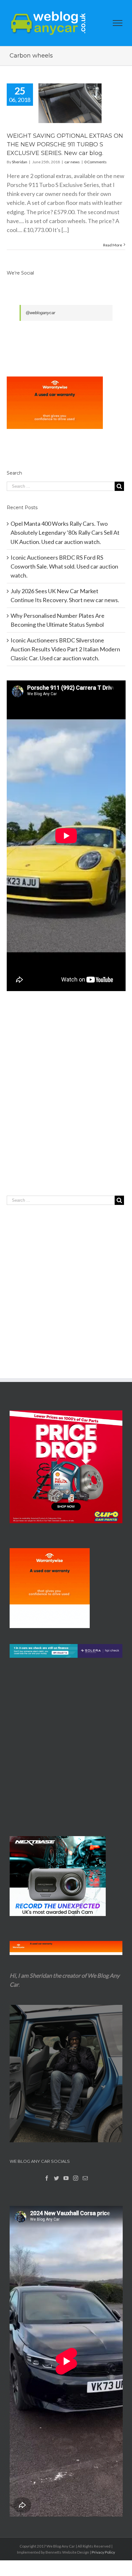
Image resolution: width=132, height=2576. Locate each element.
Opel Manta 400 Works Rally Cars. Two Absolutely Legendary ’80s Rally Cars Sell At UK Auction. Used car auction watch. (65, 532)
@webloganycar (40, 313)
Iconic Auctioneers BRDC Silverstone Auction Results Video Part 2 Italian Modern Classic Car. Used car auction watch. (65, 649)
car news (72, 162)
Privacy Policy (103, 2552)
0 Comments (95, 162)
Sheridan (20, 162)
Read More (113, 245)
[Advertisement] (66, 1106)
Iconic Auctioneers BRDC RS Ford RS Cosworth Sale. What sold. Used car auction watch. (64, 566)
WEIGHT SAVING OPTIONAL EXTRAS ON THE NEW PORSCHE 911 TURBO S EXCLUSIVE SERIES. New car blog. (65, 144)
